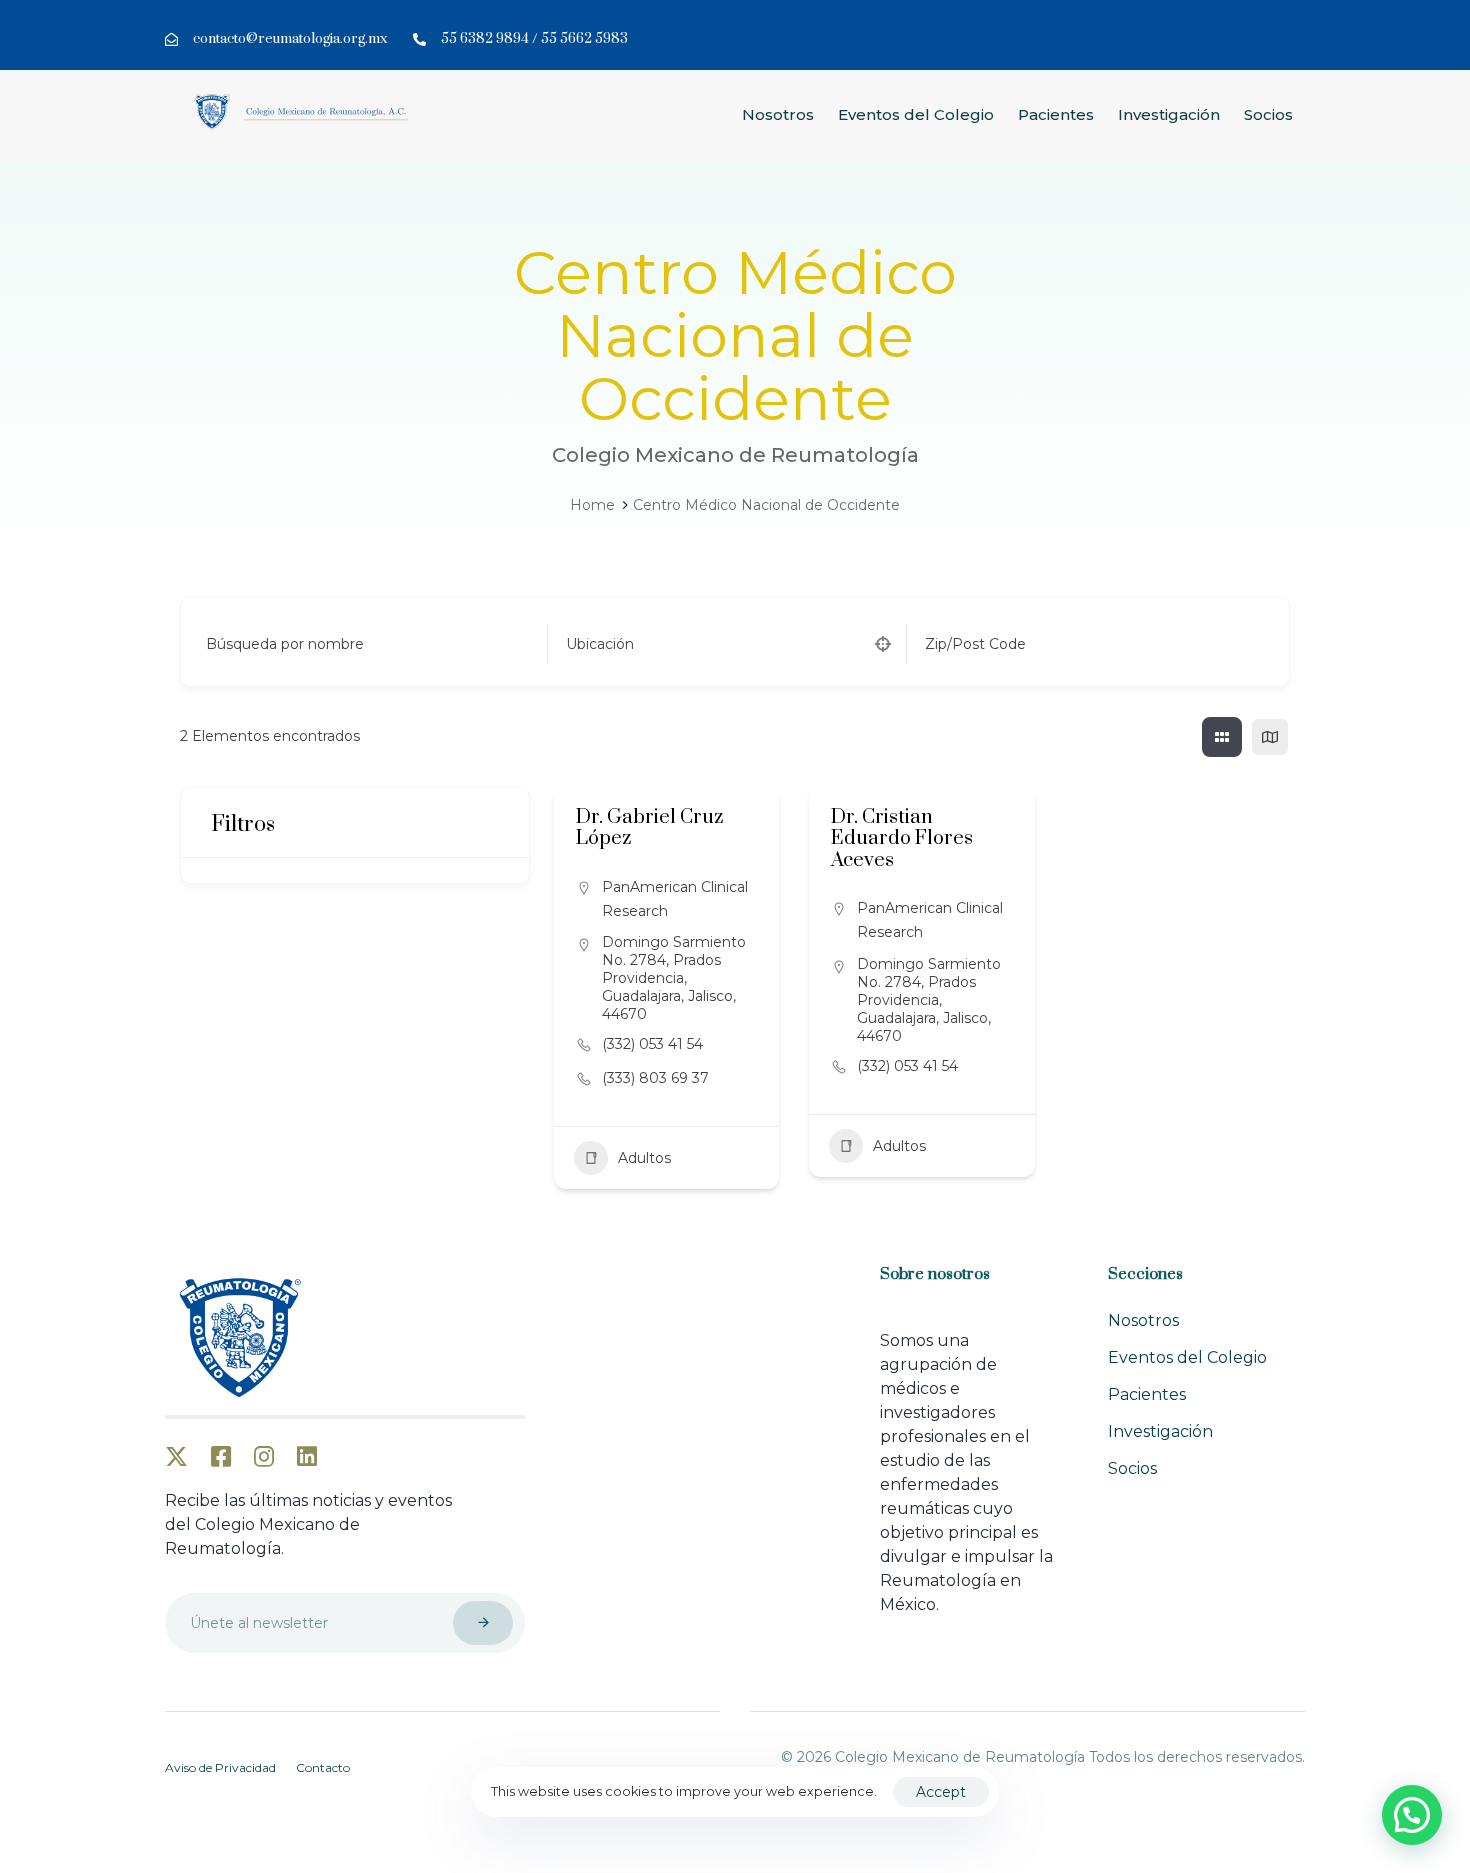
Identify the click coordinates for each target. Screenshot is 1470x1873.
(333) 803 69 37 (655, 1078)
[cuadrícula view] (1222, 737)
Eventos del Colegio (916, 114)
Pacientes (1056, 114)
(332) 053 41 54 (652, 1044)
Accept (941, 1792)
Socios (1268, 114)
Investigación (1169, 114)
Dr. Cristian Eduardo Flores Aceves (902, 839)
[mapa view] (1270, 737)
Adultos (644, 1158)
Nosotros (778, 114)
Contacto (323, 1767)
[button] (1412, 1815)
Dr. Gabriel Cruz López (649, 828)
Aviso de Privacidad (220, 1767)
